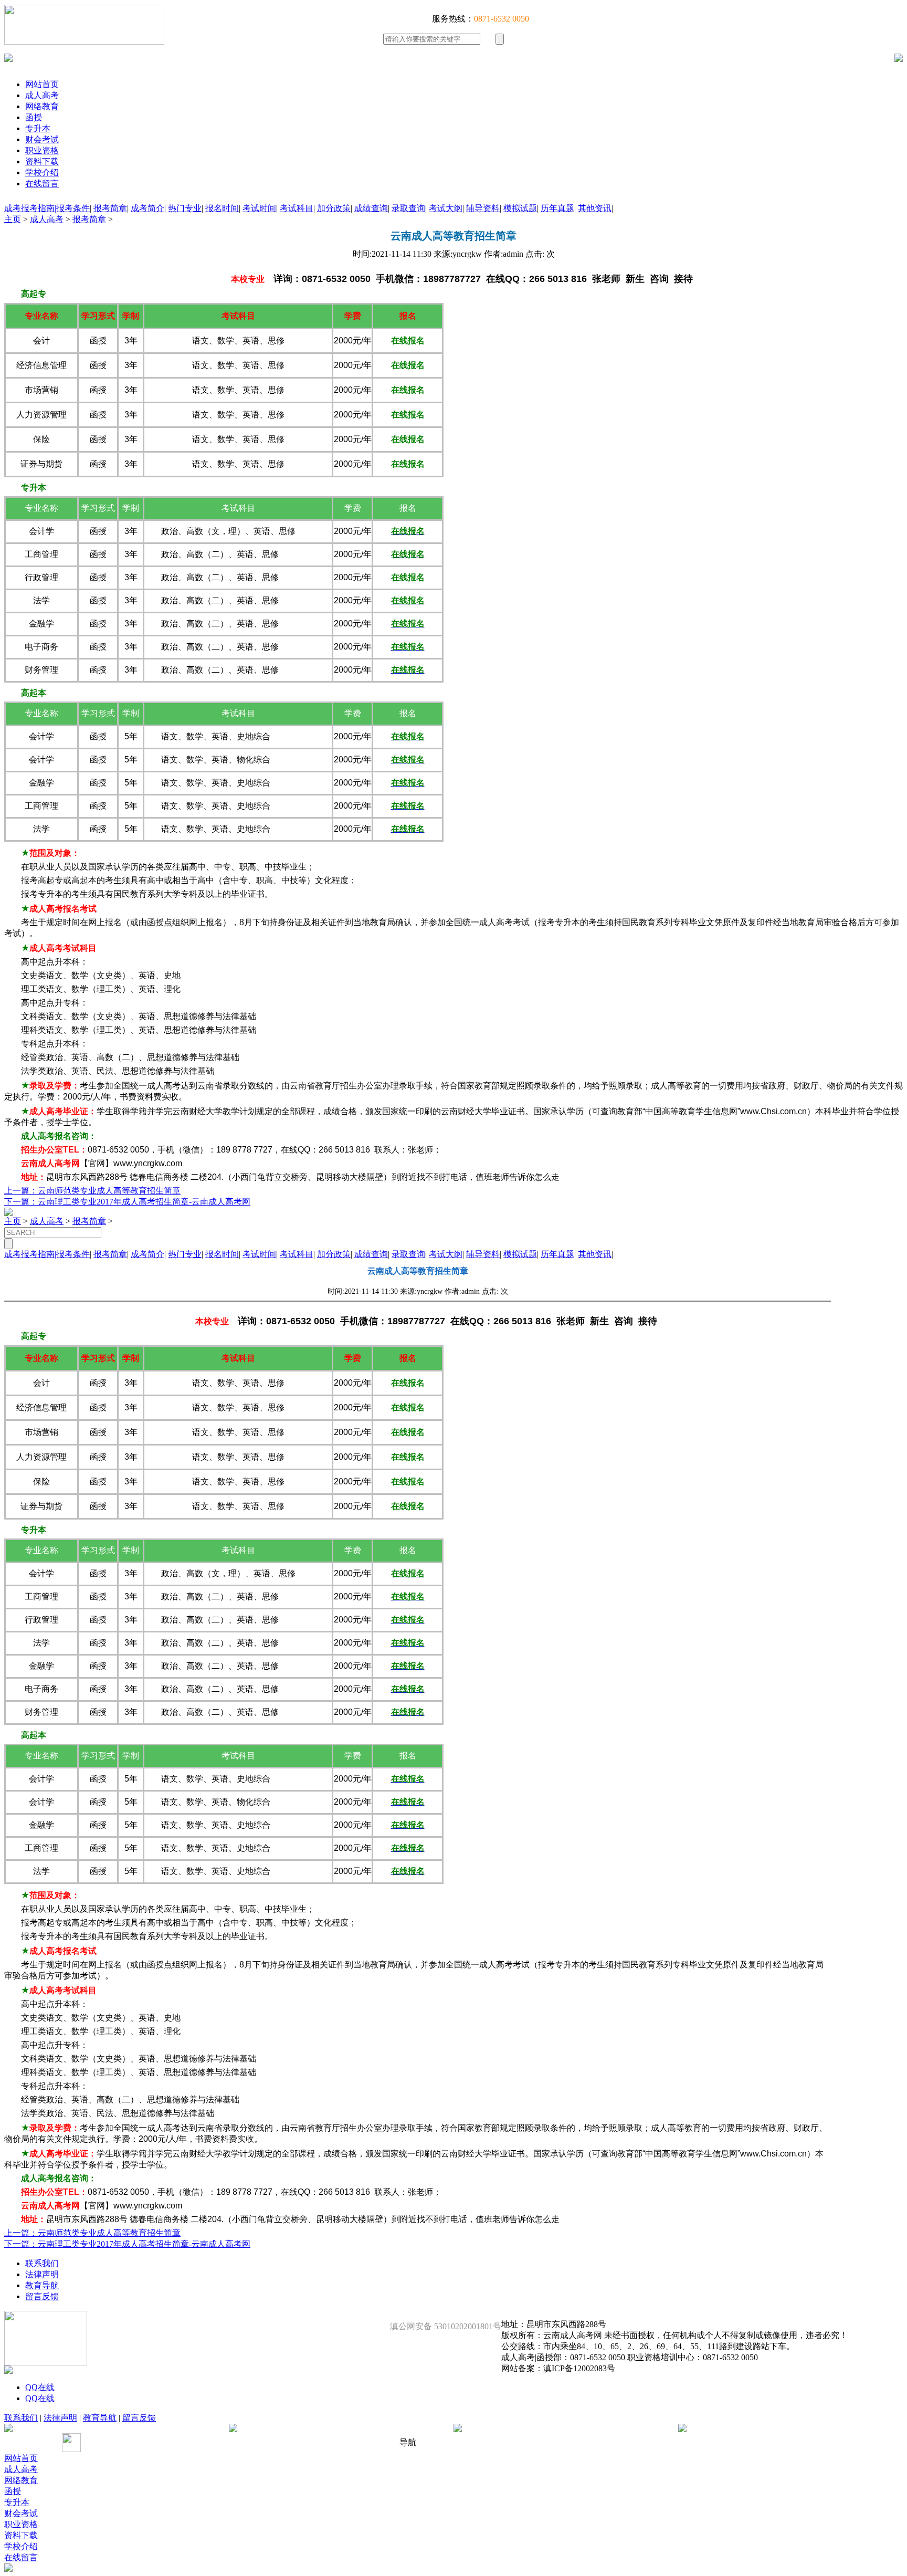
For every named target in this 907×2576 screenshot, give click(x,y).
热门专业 (185, 208)
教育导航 (42, 2285)
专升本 (38, 128)
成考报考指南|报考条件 (47, 208)
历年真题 (557, 208)
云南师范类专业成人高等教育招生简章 (109, 1191)
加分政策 (334, 208)
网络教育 (42, 106)
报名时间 (222, 208)
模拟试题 (520, 208)
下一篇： (21, 1202)
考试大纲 (446, 208)
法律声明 (42, 2274)
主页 (13, 219)
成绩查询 (371, 208)
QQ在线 (40, 2387)
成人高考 (42, 95)
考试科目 (297, 208)
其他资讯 (595, 208)
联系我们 (42, 2263)
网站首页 (42, 84)
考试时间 (259, 208)
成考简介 (147, 208)
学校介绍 (42, 172)
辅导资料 (483, 208)
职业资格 (42, 150)
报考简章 (110, 208)
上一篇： (21, 1191)
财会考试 (42, 139)
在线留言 (42, 184)
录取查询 (408, 208)
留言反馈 (42, 2296)
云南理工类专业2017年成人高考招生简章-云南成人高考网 (144, 1202)
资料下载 (42, 161)
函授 (34, 117)
